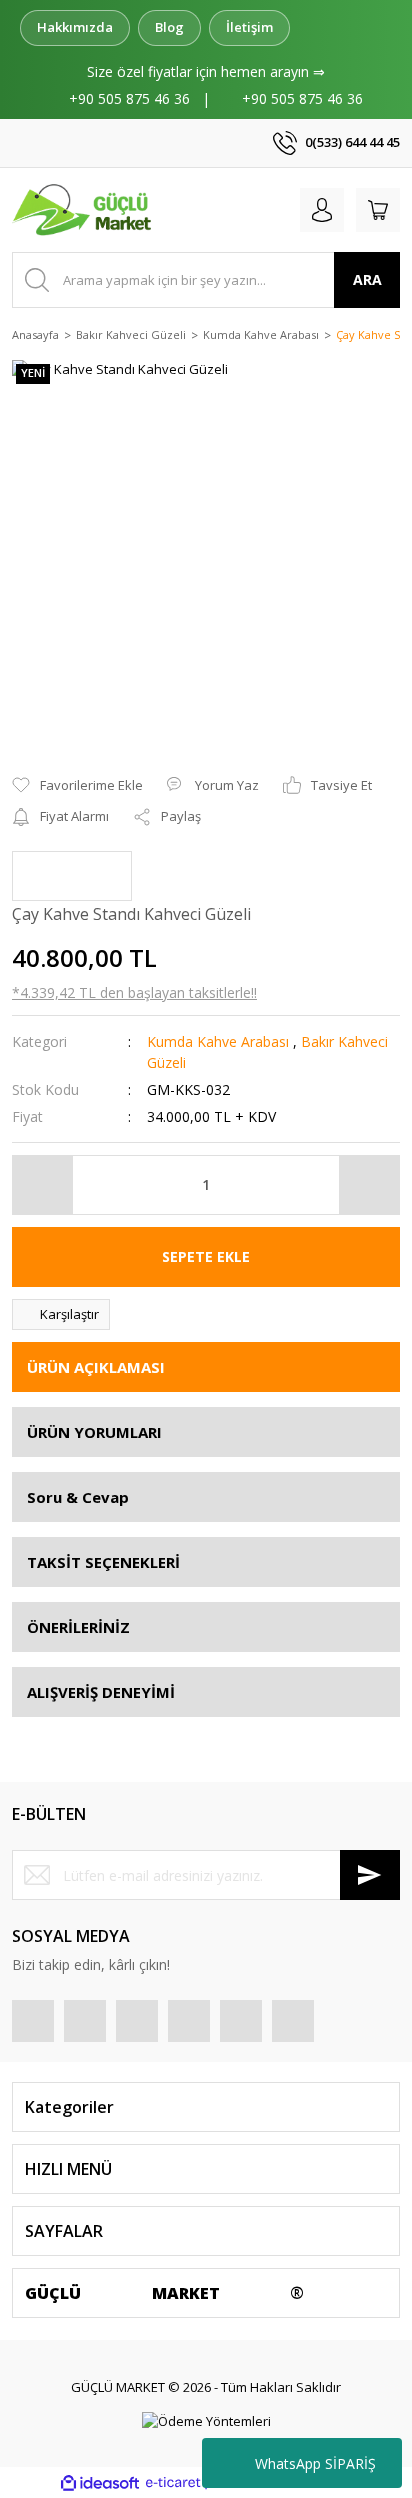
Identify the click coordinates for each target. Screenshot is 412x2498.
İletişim (249, 27)
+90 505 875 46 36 (129, 98)
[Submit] (370, 1875)
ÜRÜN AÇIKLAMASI (96, 1367)
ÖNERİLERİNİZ (78, 1627)
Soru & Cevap (78, 1497)
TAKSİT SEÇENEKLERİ (103, 1562)
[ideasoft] (100, 2483)
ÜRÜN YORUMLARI (94, 1432)
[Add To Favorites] (77, 786)
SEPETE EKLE (206, 1256)
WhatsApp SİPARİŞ (315, 2463)
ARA (367, 279)
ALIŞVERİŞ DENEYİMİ (101, 1692)
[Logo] (84, 210)
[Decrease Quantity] (43, 1185)
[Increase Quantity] (369, 1185)
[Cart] (378, 210)
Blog (169, 27)
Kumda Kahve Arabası (218, 1041)
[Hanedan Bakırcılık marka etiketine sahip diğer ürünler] (72, 876)
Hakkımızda (75, 27)
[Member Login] (322, 210)
